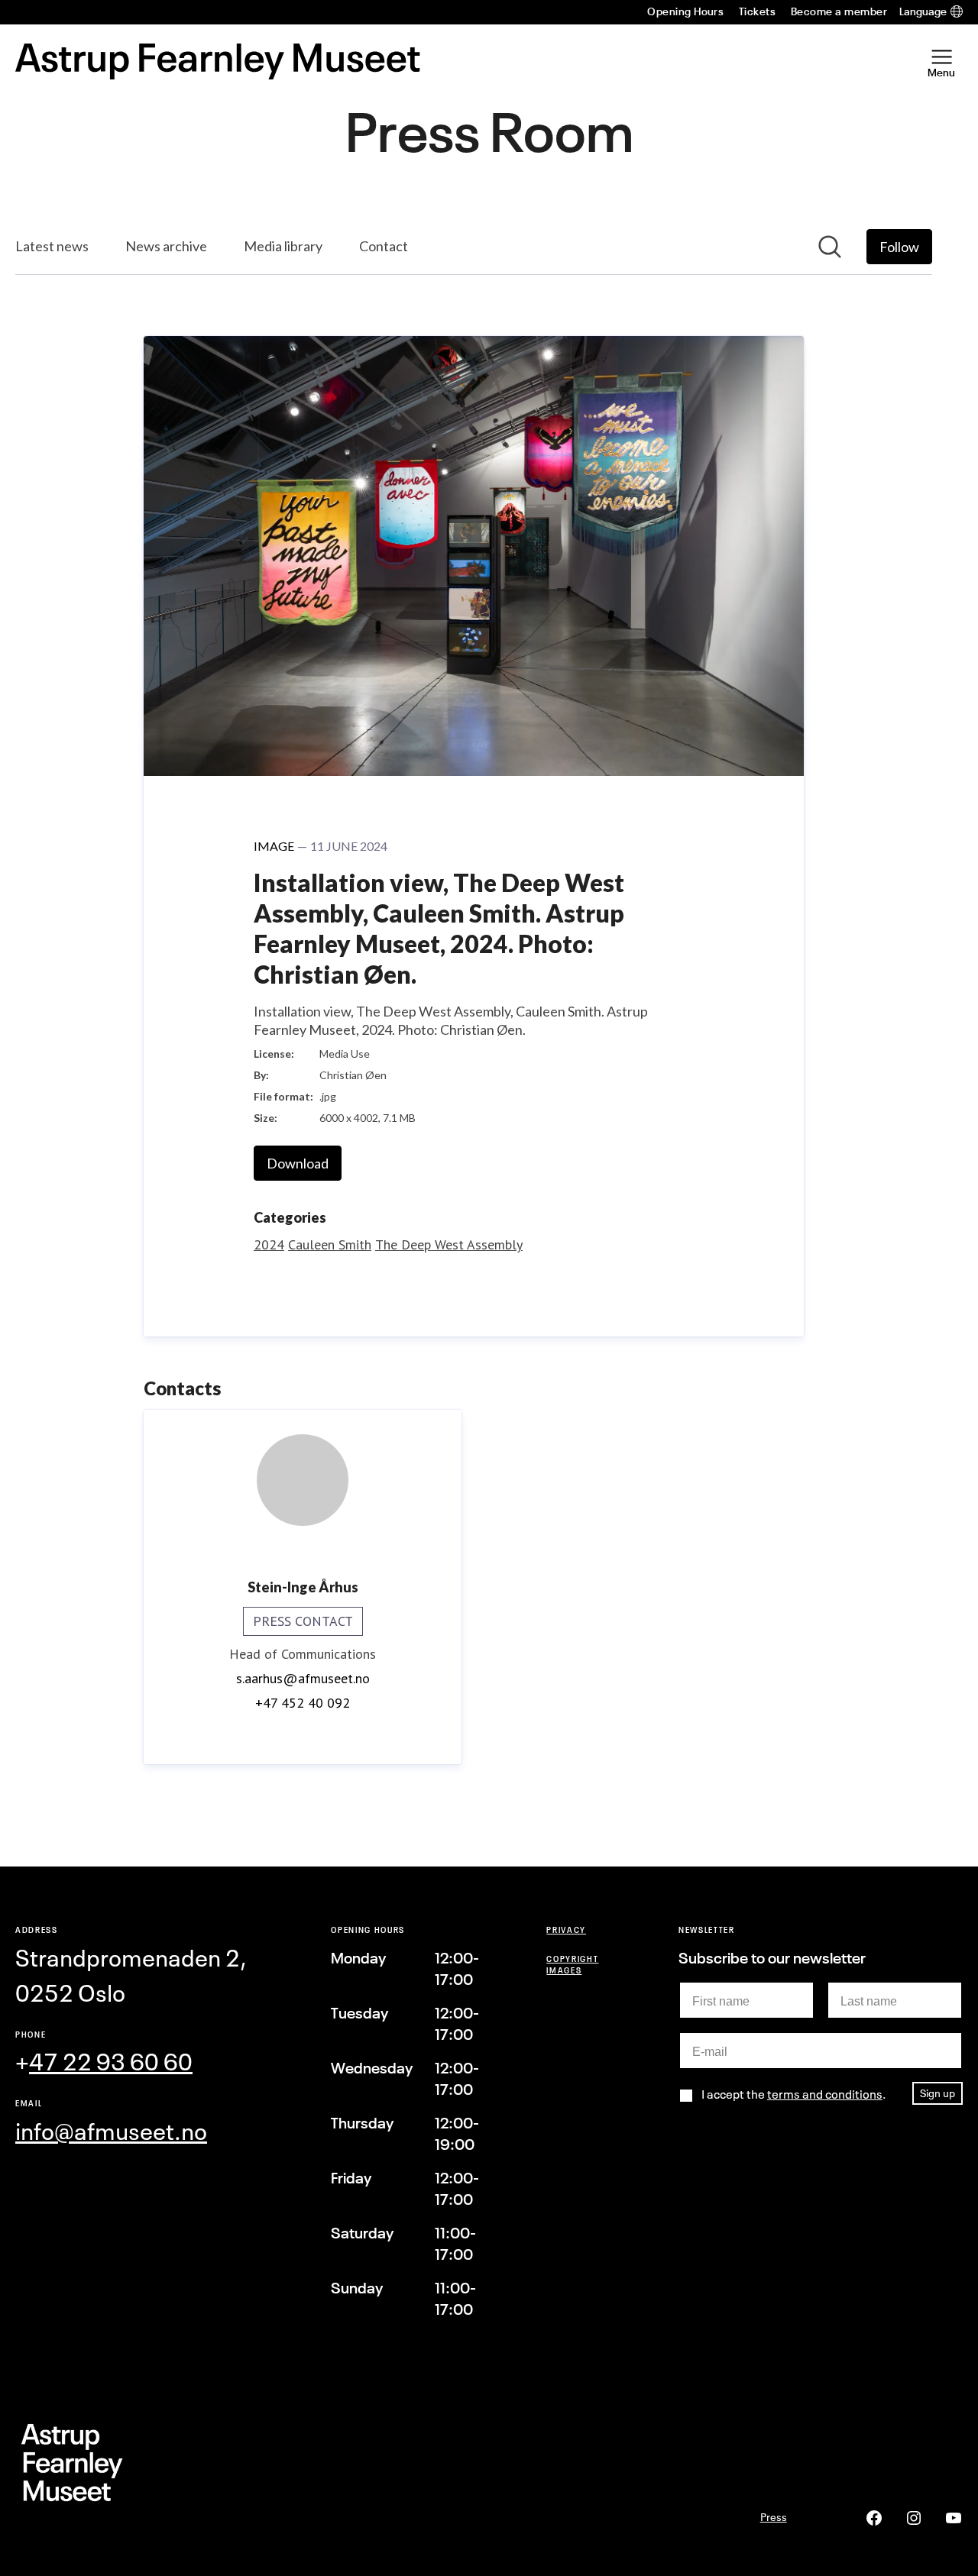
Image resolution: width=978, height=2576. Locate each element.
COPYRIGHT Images (572, 1964)
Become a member (839, 11)
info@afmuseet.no (111, 2132)
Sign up (938, 2093)
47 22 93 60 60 (111, 2062)
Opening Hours (685, 11)
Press (774, 2517)
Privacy (566, 1930)
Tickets (757, 11)
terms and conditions (825, 2094)
